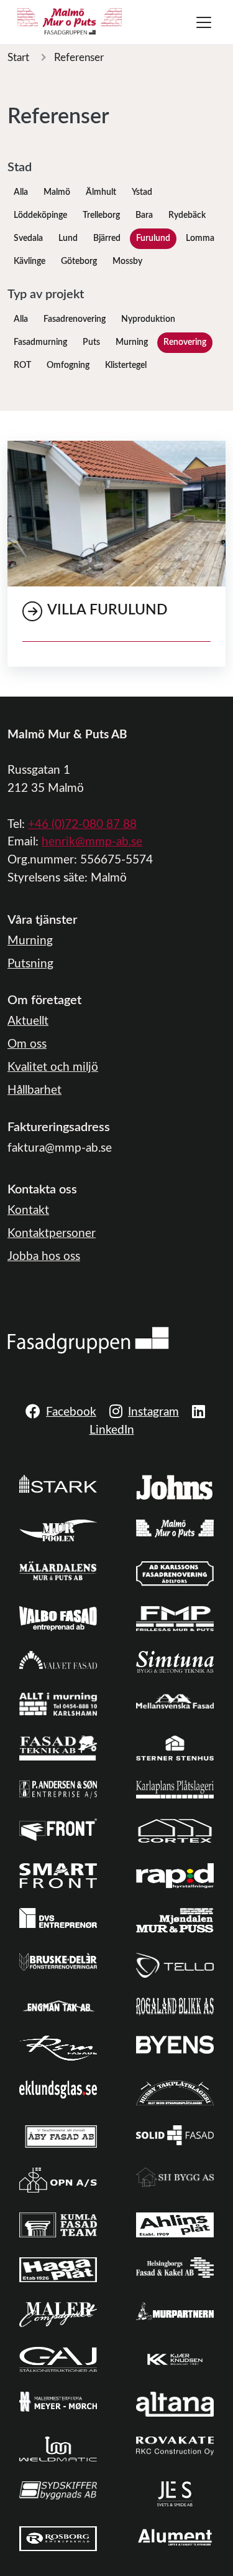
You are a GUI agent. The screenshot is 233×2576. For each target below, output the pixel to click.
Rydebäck (187, 215)
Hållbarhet (34, 1090)
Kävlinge (30, 261)
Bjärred (107, 238)
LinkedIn (112, 1430)
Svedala (28, 238)
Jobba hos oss (44, 1257)
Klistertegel (126, 365)
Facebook (71, 1412)
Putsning (30, 964)
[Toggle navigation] (204, 22)
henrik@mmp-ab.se (92, 842)
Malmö (57, 192)
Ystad (142, 192)
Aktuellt (28, 1021)
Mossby (127, 261)
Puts (91, 342)
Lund (68, 238)
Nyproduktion (148, 319)
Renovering (185, 342)
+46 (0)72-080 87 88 (82, 825)
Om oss (27, 1044)
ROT (22, 365)
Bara (144, 215)
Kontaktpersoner (52, 1234)
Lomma (200, 238)
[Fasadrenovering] (88, 1340)
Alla (21, 192)
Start (18, 58)
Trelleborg (101, 215)
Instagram (153, 1412)
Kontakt (28, 1210)
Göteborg (79, 261)
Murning (132, 342)
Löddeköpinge (40, 215)
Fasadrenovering (75, 319)
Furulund (153, 238)
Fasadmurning (40, 342)
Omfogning (68, 365)
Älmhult (101, 192)
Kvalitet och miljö (53, 1067)
